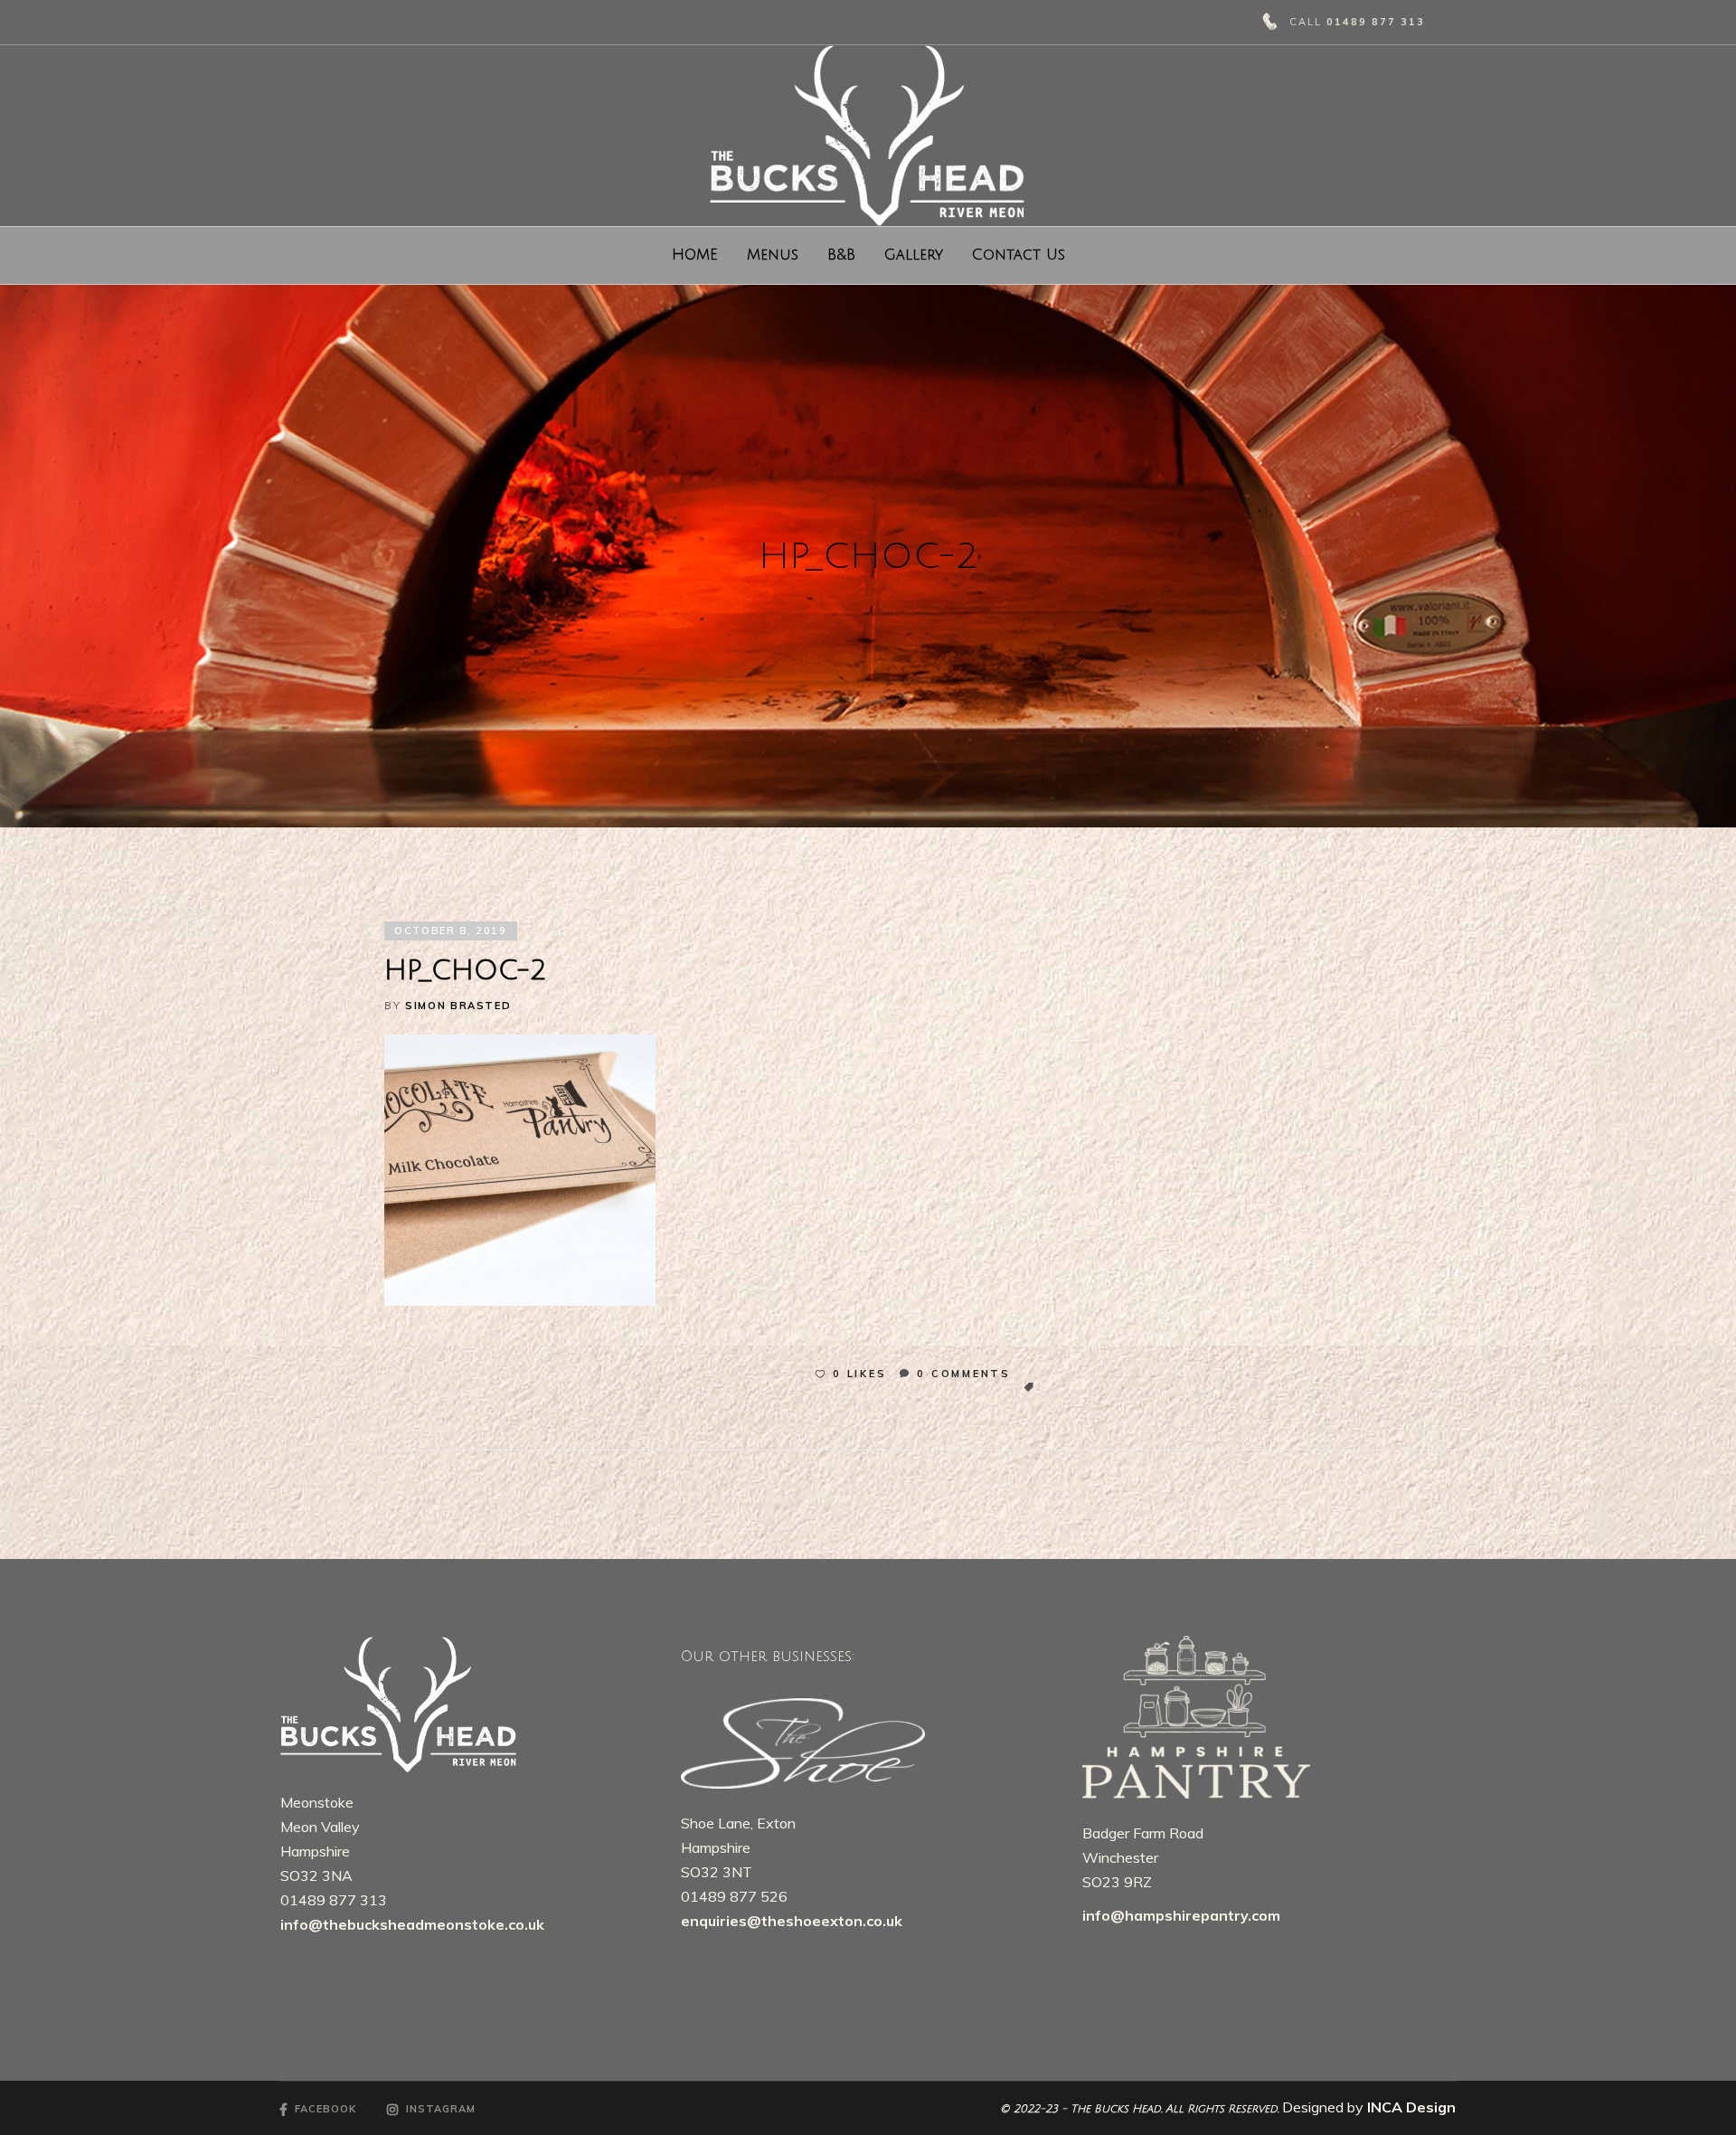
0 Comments (964, 1374)
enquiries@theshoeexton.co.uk (793, 1921)
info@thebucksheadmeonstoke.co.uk (412, 1924)
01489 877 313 (1376, 22)
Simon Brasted (458, 1006)
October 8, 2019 (451, 931)
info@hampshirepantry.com (1181, 1915)
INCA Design (1411, 2107)
